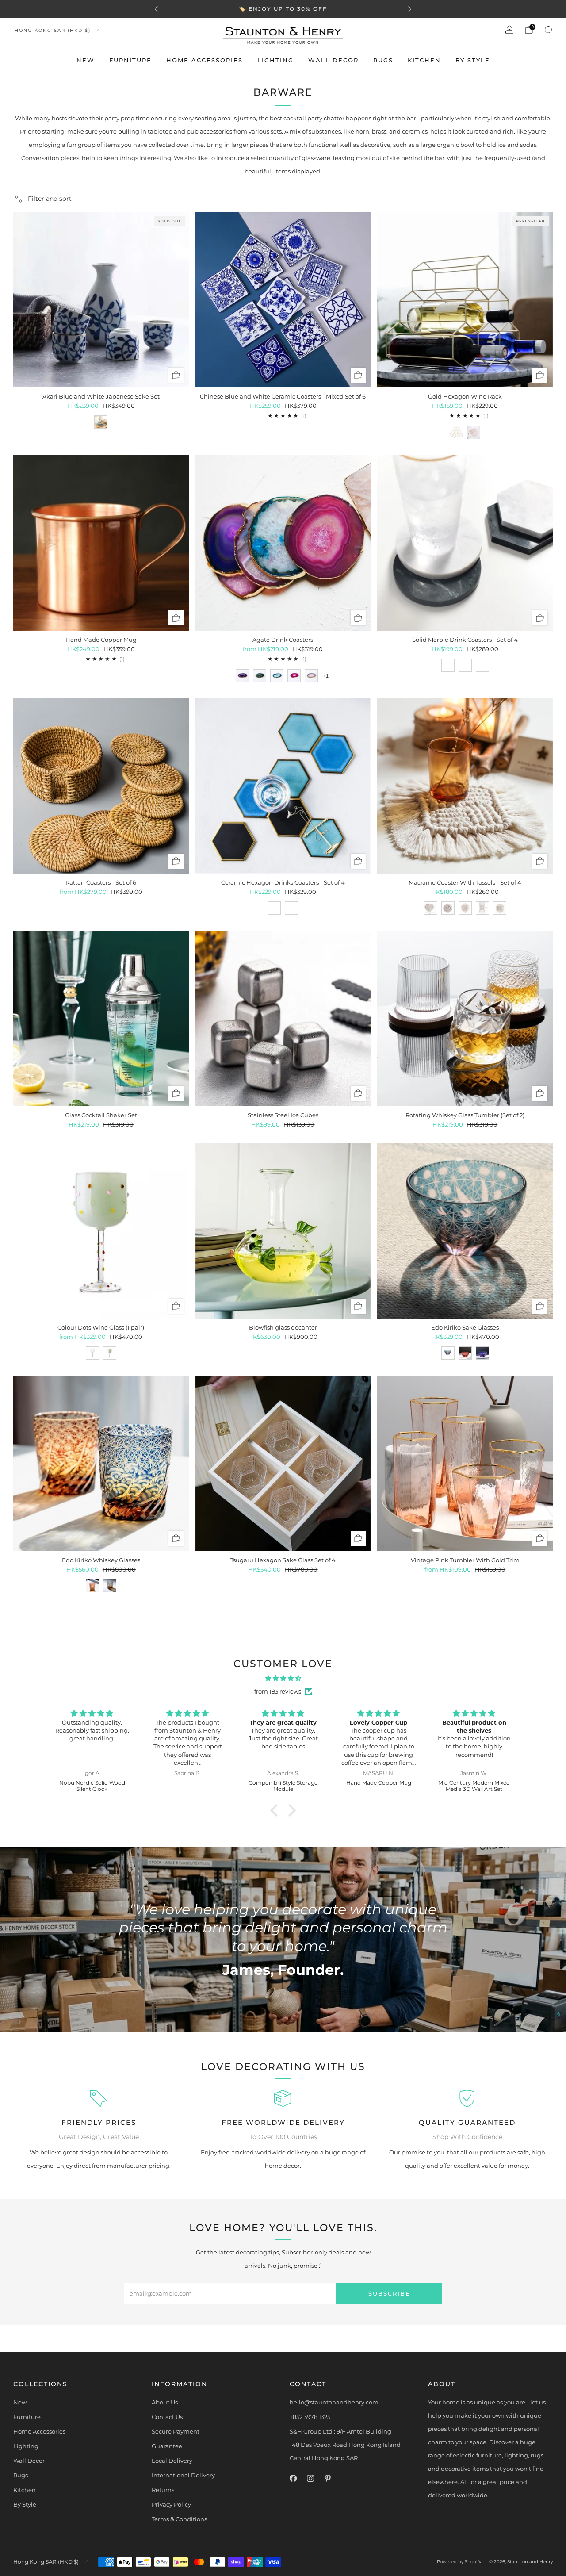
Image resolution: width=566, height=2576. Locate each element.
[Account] (509, 30)
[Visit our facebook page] (293, 2478)
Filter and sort (50, 199)
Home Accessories (205, 60)
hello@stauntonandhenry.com (334, 2402)
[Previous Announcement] (156, 9)
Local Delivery (172, 2461)
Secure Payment (176, 2431)
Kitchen (424, 60)
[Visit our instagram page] (310, 2478)
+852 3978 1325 (310, 2417)
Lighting (275, 60)
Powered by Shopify (459, 2562)
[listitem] (283, 9)
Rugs (383, 60)
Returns (163, 2490)
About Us (165, 2402)
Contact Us (167, 2417)
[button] (276, 1810)
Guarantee (167, 2446)
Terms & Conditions (179, 2519)
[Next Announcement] (410, 9)
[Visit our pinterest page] (327, 2478)
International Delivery (183, 2475)
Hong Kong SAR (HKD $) (53, 30)
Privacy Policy (171, 2504)
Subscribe (389, 2293)
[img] (283, 1678)
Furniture (130, 60)
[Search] (548, 30)
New (86, 60)
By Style (473, 60)
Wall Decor (333, 60)
